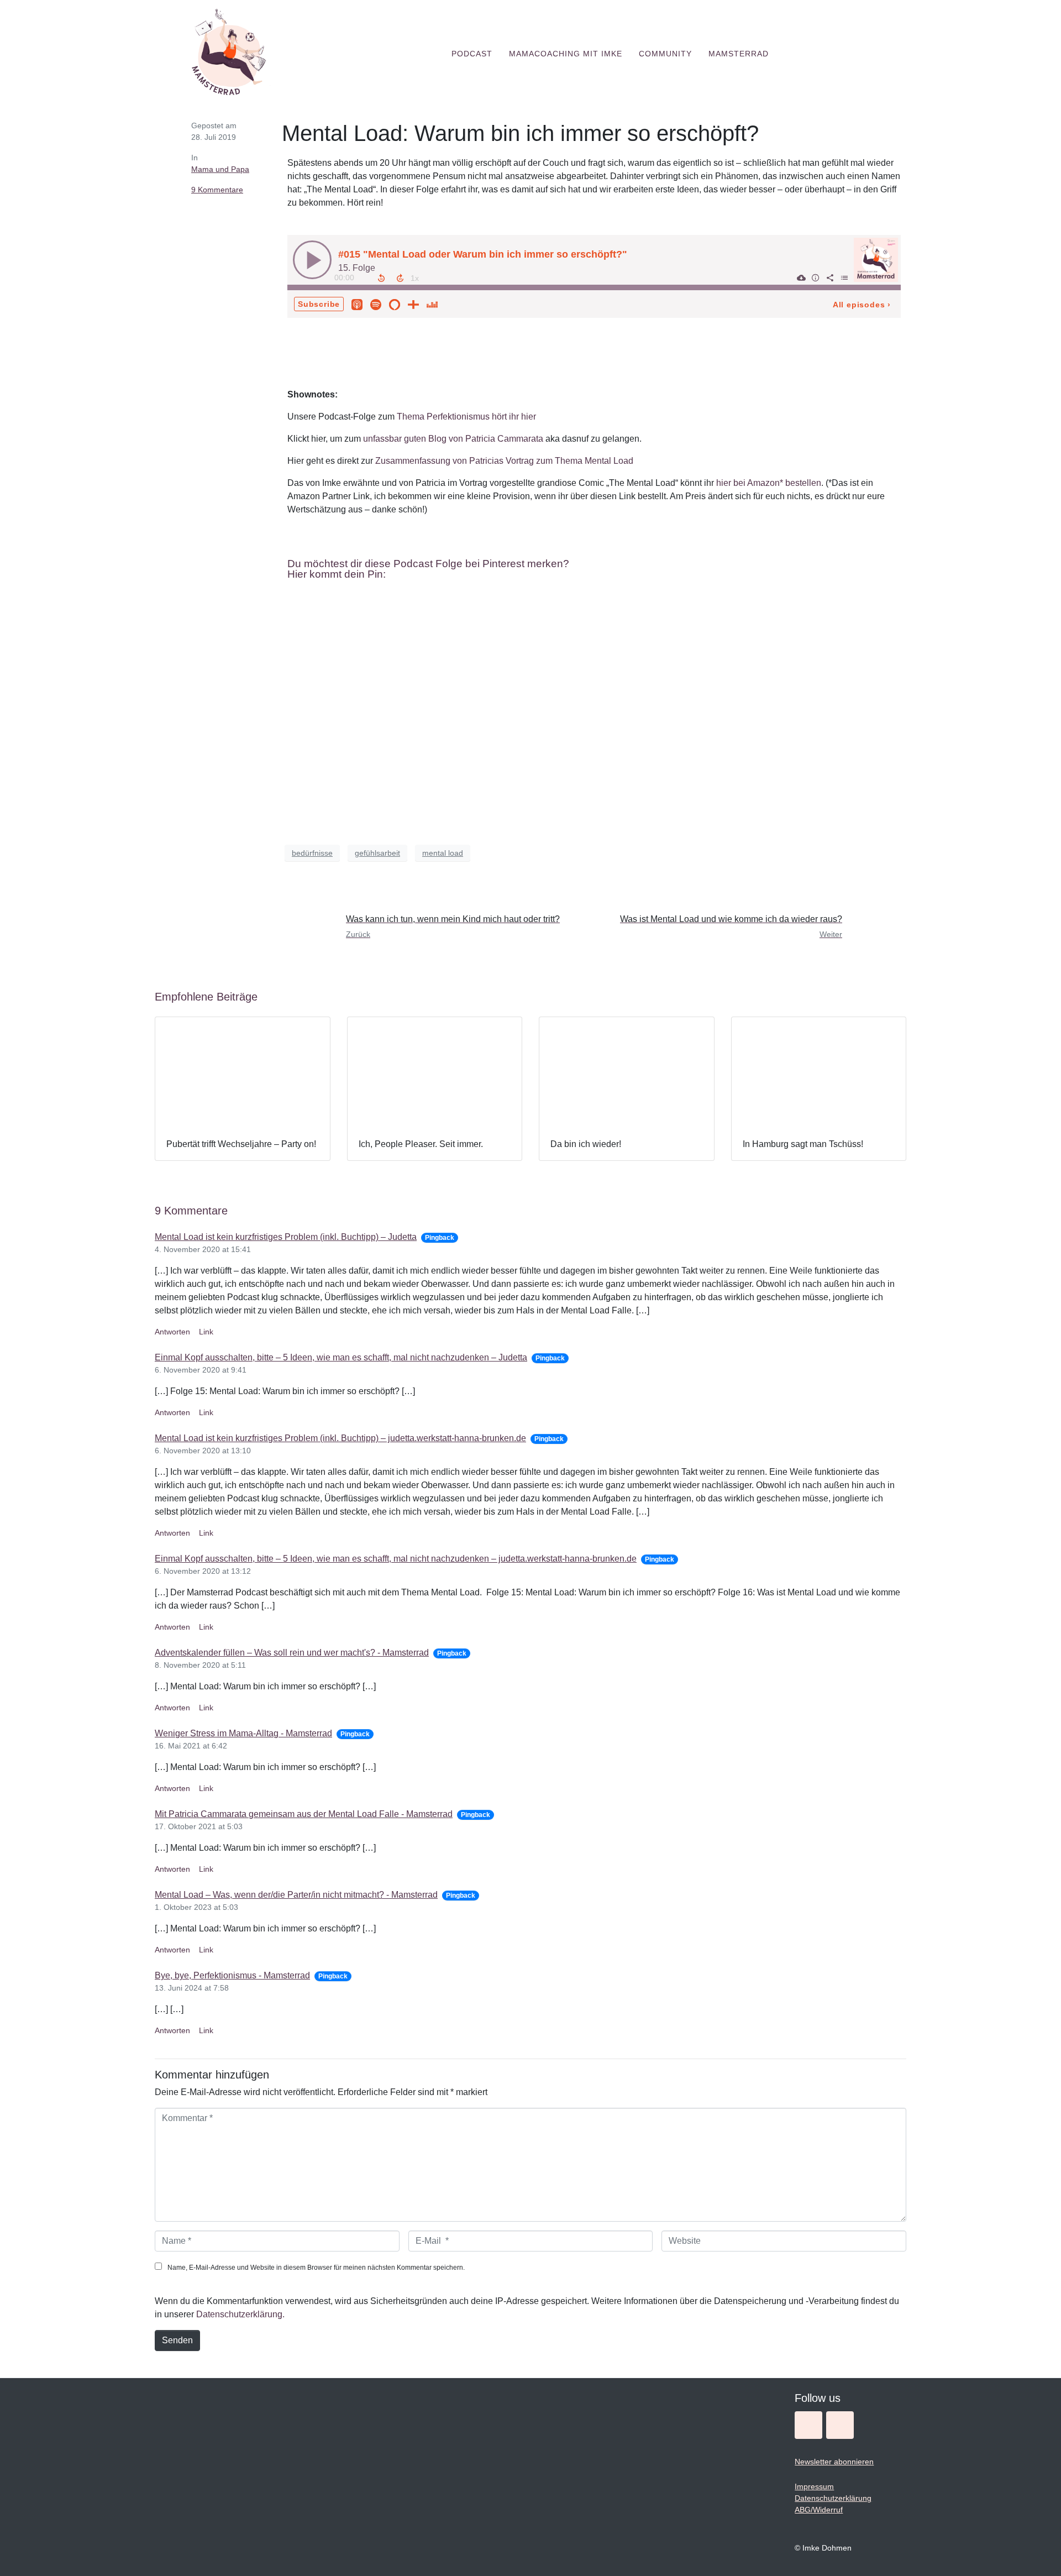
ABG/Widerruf (819, 2510)
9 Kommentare (217, 190)
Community (665, 54)
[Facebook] (840, 2425)
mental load (443, 853)
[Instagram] (808, 2425)
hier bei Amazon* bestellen (769, 483)
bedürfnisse (312, 853)
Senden (177, 2340)
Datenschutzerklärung (833, 2498)
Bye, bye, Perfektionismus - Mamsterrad (232, 1975)
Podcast (472, 54)
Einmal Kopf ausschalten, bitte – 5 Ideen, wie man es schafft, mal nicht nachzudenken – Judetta (341, 1357)
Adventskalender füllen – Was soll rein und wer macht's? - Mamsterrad (292, 1653)
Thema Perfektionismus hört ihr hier (466, 417)
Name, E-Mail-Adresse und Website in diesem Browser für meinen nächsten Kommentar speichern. (316, 2268)
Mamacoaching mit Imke (566, 54)
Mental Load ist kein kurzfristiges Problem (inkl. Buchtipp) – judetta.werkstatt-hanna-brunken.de (340, 1438)
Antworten (172, 1332)
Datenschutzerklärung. (240, 2314)
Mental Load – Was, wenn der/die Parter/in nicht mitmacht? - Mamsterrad (296, 1895)
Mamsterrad (739, 54)
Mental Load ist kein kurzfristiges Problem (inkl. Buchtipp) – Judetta (286, 1237)
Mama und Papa (220, 169)
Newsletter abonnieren (834, 2462)
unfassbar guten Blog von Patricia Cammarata (454, 439)
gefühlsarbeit (377, 853)
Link (206, 1332)
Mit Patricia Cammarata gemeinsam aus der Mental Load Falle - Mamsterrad (304, 1814)
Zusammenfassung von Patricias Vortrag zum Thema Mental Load (504, 461)
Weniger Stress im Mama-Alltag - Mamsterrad (243, 1733)
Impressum (814, 2486)
